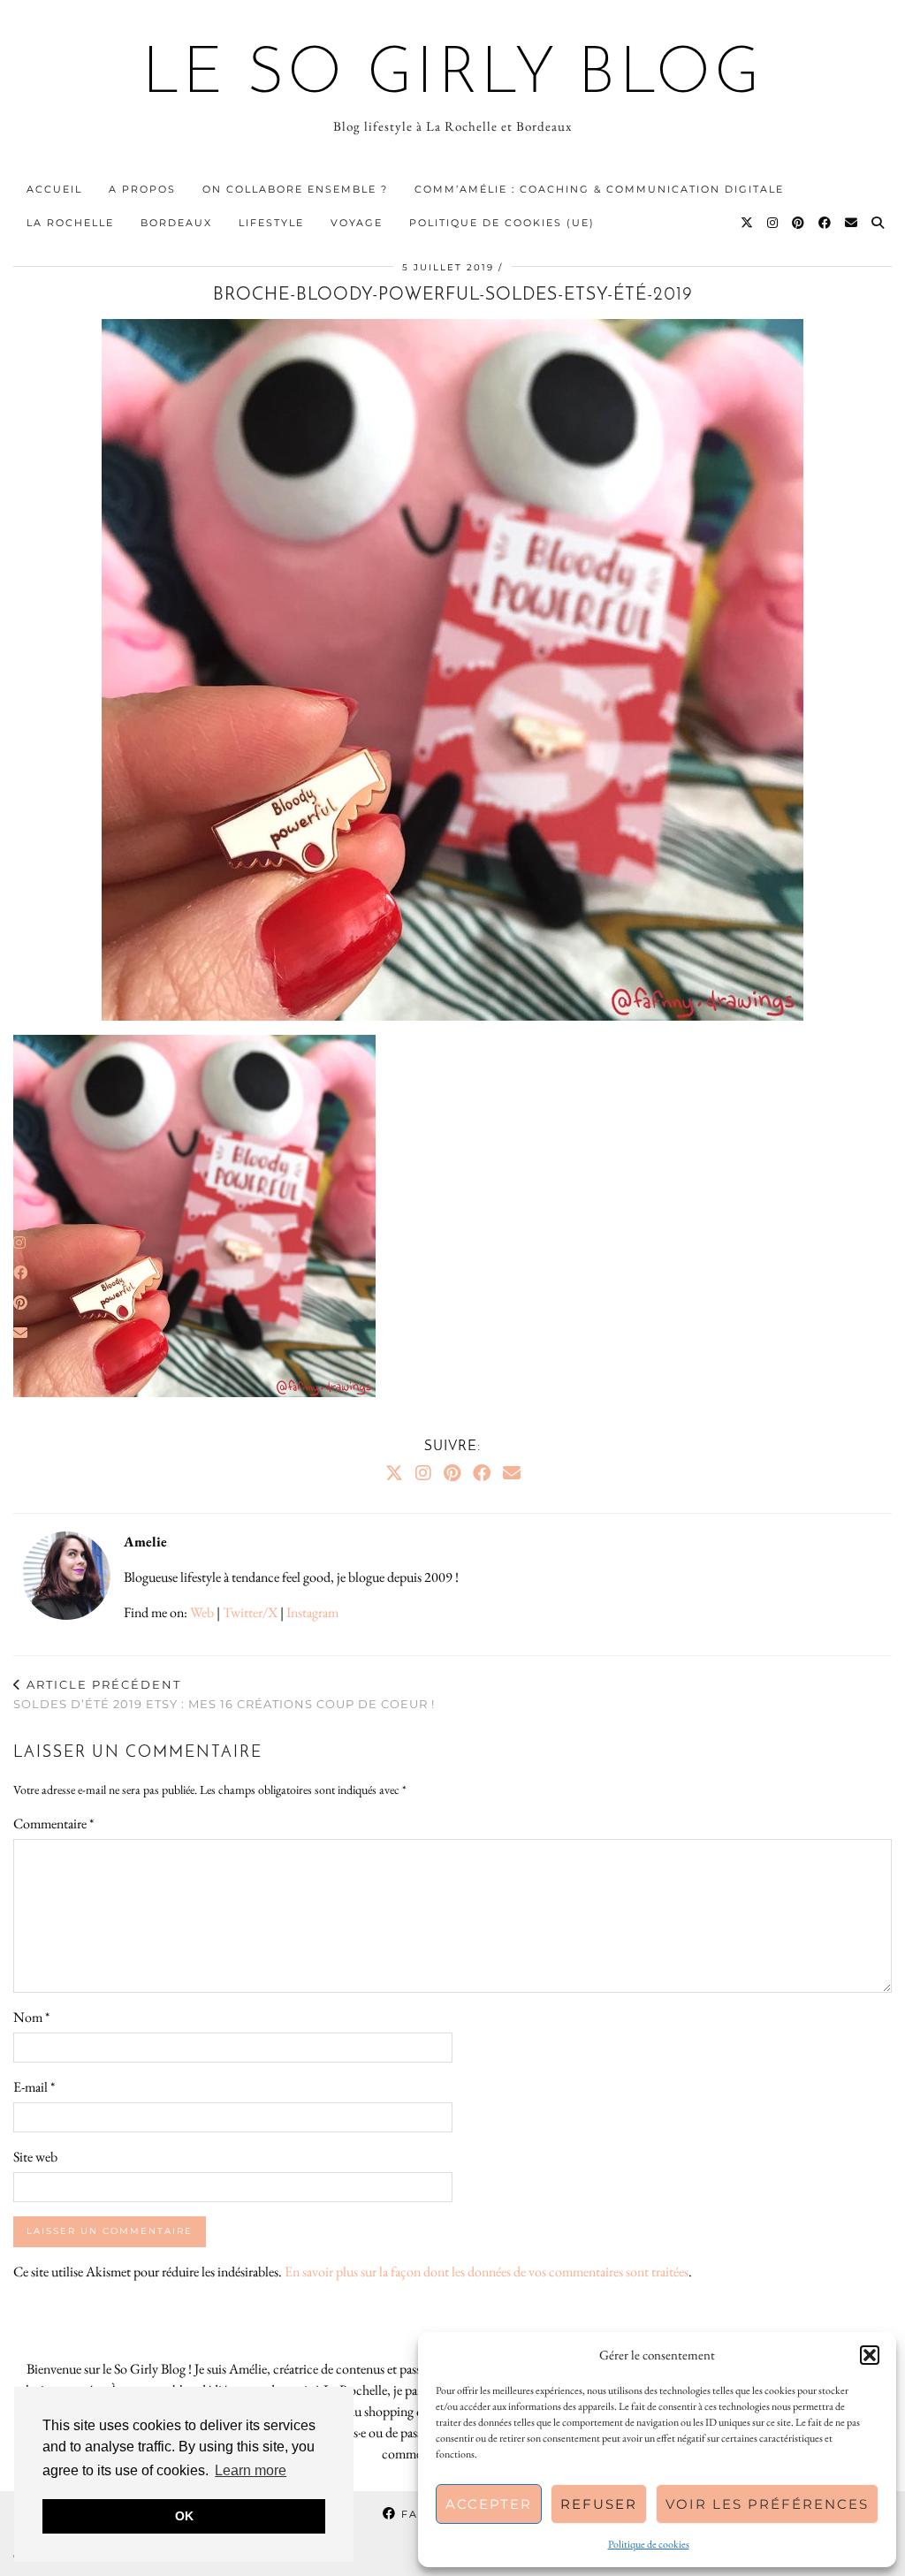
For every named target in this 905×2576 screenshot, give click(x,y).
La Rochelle (70, 223)
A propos (142, 189)
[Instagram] (773, 223)
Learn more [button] (251, 2470)
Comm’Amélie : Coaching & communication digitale (599, 189)
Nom (31, 2017)
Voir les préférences (767, 2504)
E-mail (34, 2087)
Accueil (54, 189)
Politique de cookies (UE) (502, 223)
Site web (35, 2157)
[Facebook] (825, 223)
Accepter (489, 2504)
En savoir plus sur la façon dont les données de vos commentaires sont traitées (487, 2272)
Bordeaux (176, 223)
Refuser (599, 2504)
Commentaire (53, 1824)
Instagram (312, 1612)
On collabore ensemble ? (295, 189)
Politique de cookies (649, 2544)
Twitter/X (250, 1612)
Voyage (357, 223)
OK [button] (184, 2516)
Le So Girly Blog (453, 76)
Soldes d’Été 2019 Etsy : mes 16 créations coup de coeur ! (224, 1695)
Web (202, 1612)
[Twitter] (748, 223)
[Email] (852, 223)
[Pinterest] (799, 223)
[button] (870, 2355)
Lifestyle (271, 223)
